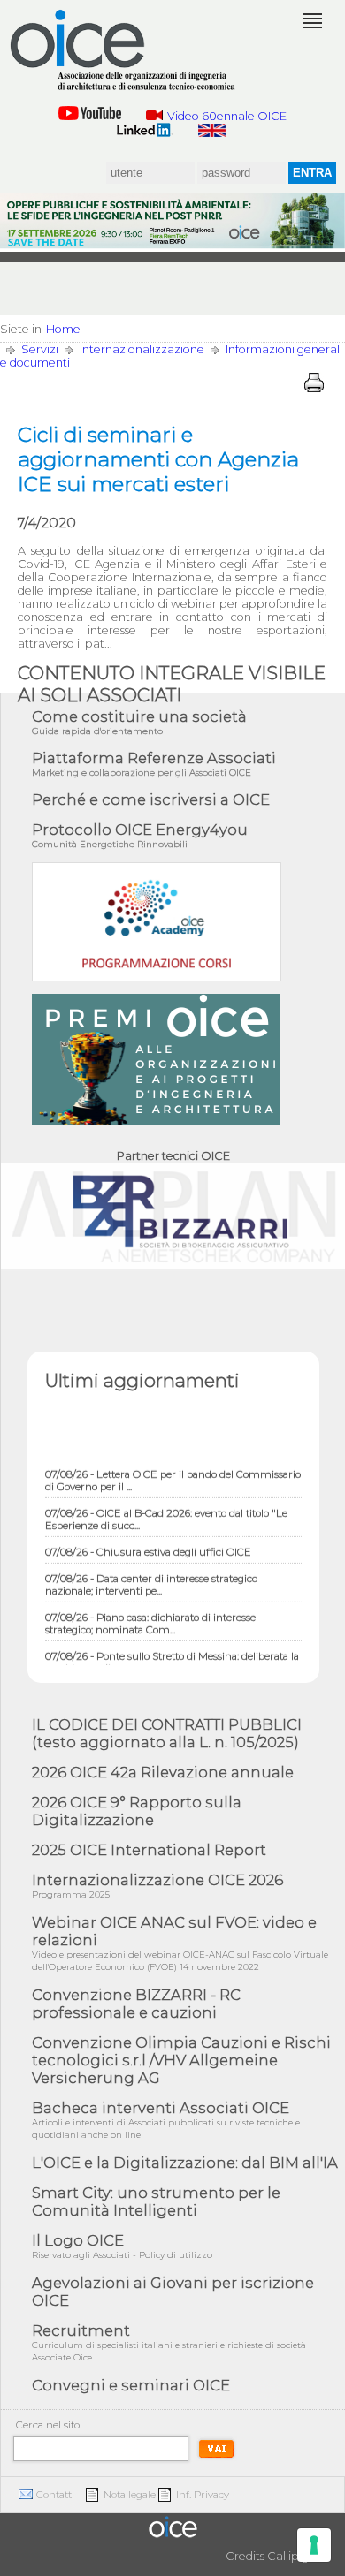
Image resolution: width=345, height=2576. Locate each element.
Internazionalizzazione (142, 349)
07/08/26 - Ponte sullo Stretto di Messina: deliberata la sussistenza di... (172, 1655)
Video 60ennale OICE (227, 116)
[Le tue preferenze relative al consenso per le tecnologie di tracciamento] (314, 2545)
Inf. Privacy (203, 2495)
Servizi (40, 349)
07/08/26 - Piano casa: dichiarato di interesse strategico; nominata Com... (150, 1616)
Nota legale (130, 2495)
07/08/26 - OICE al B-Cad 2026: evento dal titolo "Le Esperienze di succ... (166, 1512)
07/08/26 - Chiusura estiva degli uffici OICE (148, 1544)
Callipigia (293, 2556)
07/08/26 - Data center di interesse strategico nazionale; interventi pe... (151, 1577)
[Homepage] (124, 50)
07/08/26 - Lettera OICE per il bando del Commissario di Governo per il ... (173, 1473)
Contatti (55, 2495)
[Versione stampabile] (314, 383)
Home (63, 329)
